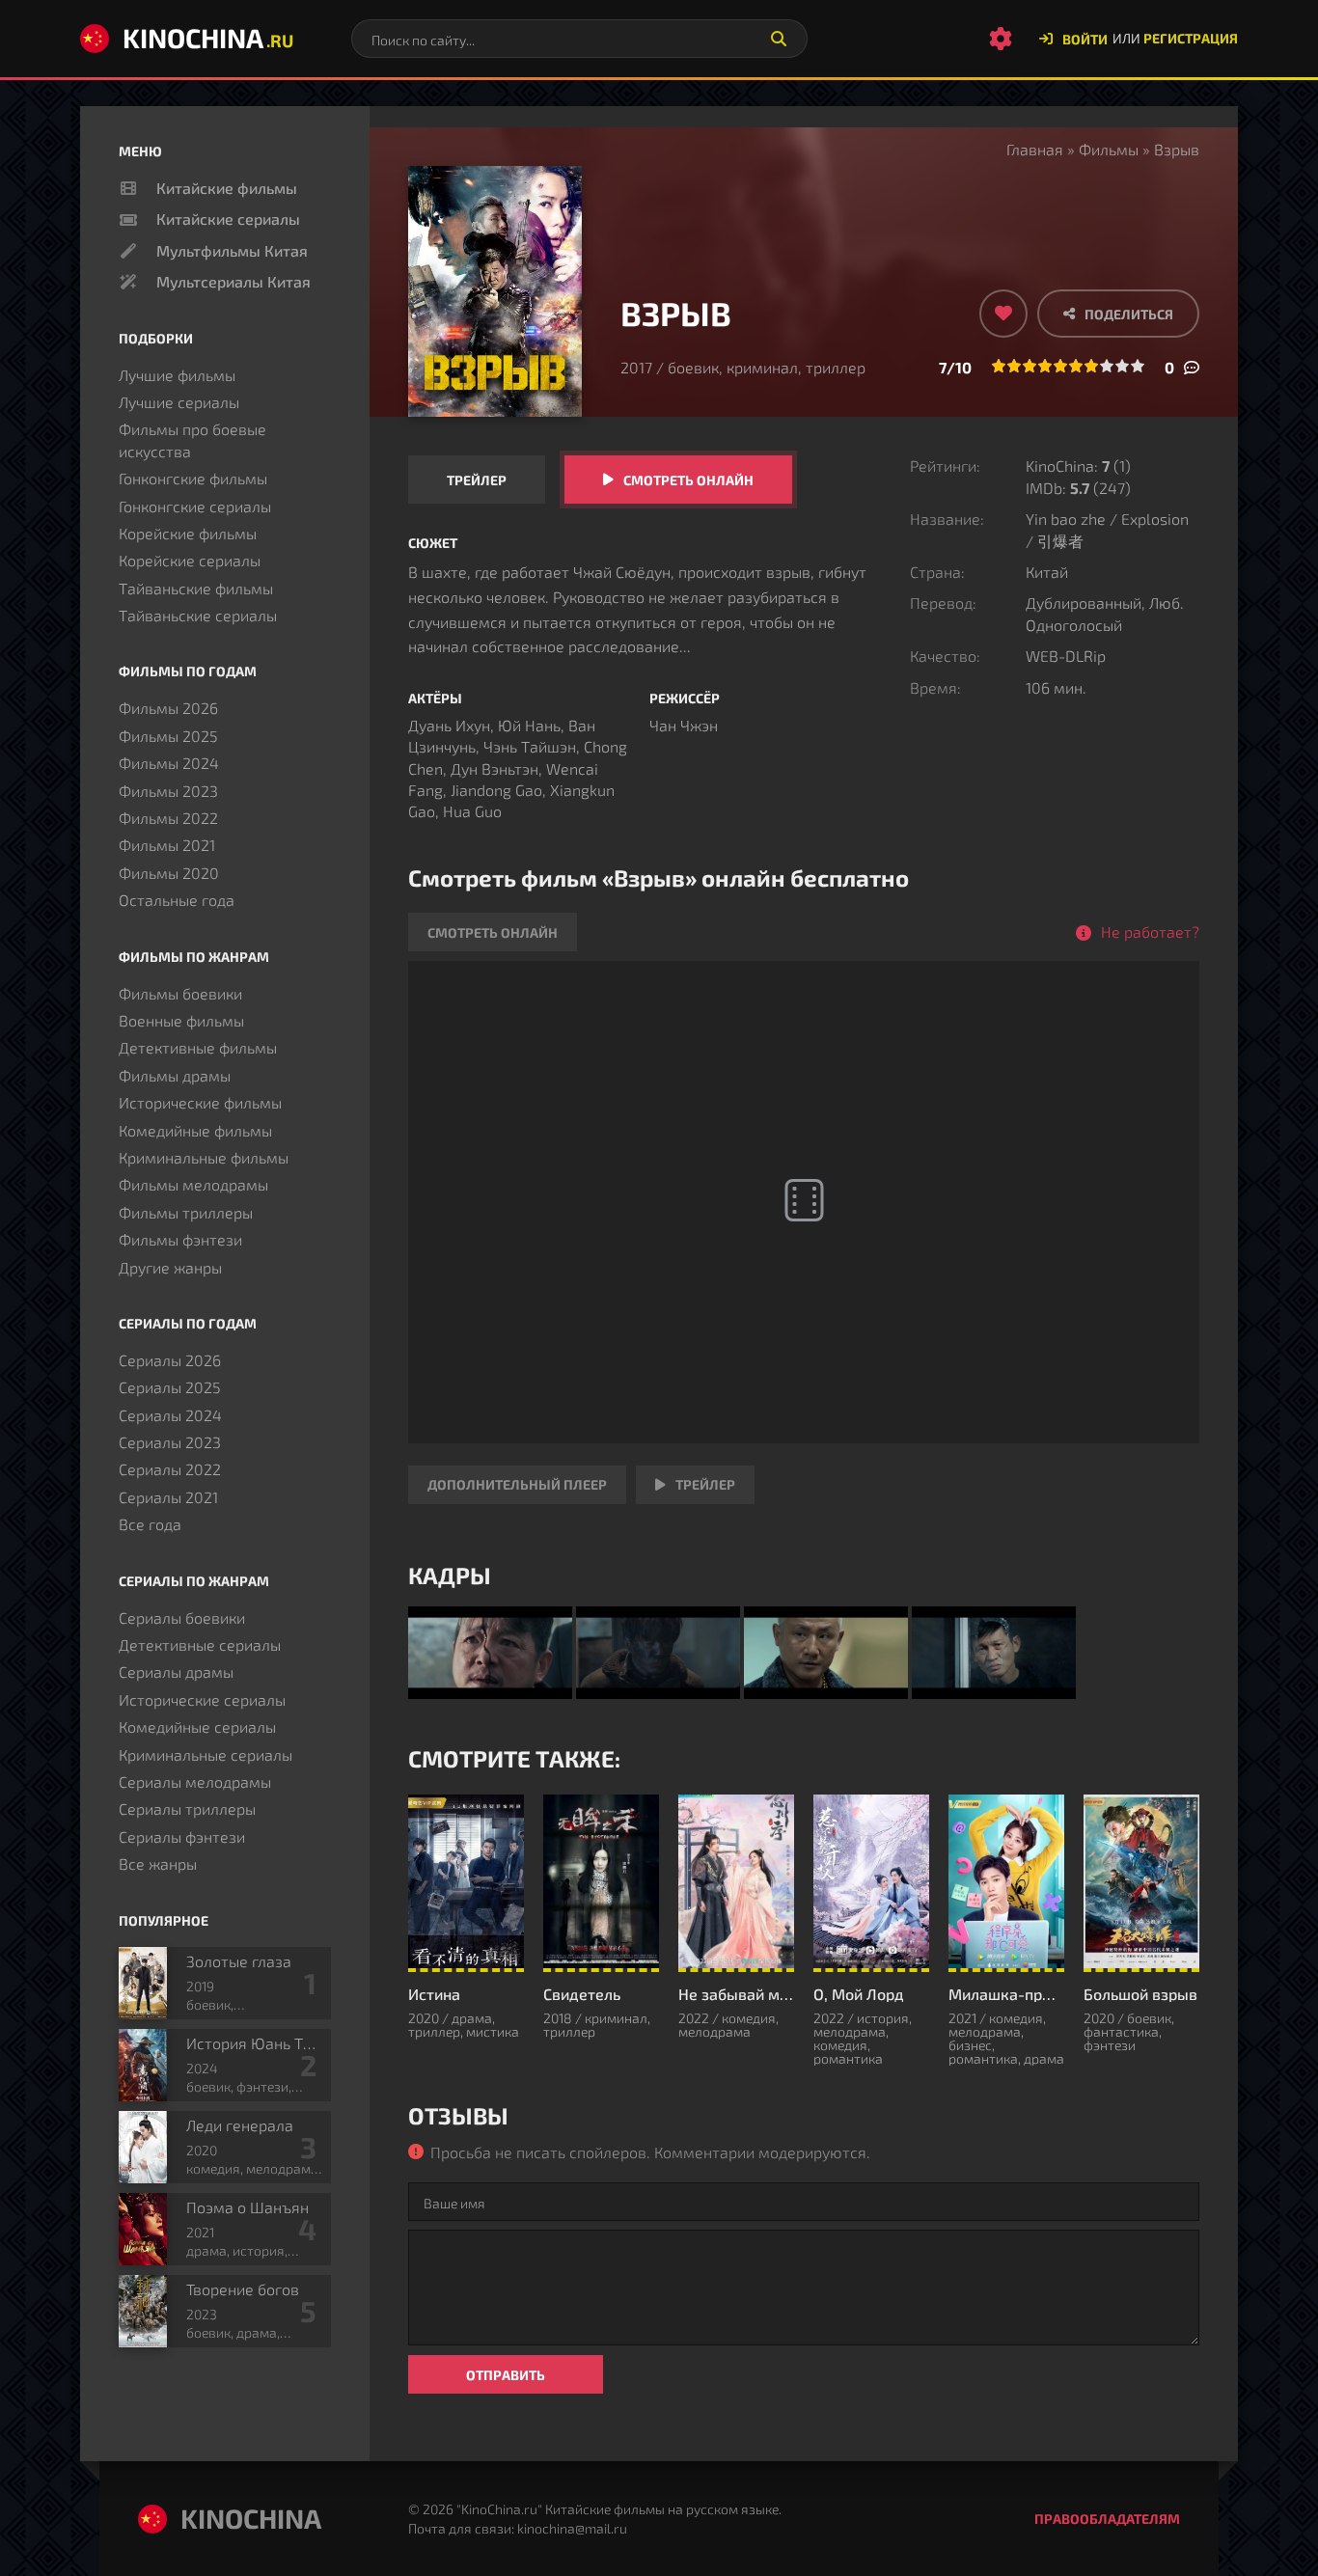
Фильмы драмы (175, 1075)
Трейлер (477, 480)
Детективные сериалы (200, 1644)
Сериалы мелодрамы (195, 1781)
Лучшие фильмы (177, 375)
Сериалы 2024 (170, 1415)
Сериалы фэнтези (182, 1836)
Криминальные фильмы (204, 1157)
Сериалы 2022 (170, 1469)
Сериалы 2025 (170, 1387)
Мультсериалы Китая (233, 281)
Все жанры (158, 1863)
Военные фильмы (181, 1020)
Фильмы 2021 (167, 845)
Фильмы (1109, 149)
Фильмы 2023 (168, 791)
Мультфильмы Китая (232, 250)
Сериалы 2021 (168, 1497)
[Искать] (779, 39)
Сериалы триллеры (187, 1809)
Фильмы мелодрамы (193, 1184)
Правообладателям (1107, 2519)
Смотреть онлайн (688, 480)
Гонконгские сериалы (195, 506)
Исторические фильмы (200, 1102)
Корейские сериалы (190, 560)
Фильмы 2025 (168, 736)
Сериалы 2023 (170, 1442)
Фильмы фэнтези (180, 1239)
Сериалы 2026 (170, 1360)
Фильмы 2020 (169, 873)
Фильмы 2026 (168, 708)
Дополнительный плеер (517, 1484)
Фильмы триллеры (186, 1212)
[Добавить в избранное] (1003, 314)
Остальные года (177, 900)
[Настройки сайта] (1001, 39)
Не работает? (1150, 932)
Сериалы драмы (176, 1672)
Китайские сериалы (228, 219)
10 (1138, 366)
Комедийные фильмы (195, 1130)
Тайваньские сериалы (198, 615)
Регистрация (1191, 38)
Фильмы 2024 (169, 763)
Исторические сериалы (202, 1699)
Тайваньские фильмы (196, 588)
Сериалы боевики (182, 1617)
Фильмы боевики (180, 993)
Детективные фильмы (198, 1047)
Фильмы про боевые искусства (192, 439)
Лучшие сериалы (179, 402)
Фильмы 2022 (168, 818)
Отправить (506, 2375)
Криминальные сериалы (206, 1754)
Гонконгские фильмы (193, 478)
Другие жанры (170, 1267)
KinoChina (208, 38)
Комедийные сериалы (197, 1726)
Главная (1035, 149)
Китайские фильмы (227, 188)
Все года (150, 1524)
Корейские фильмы (188, 533)
